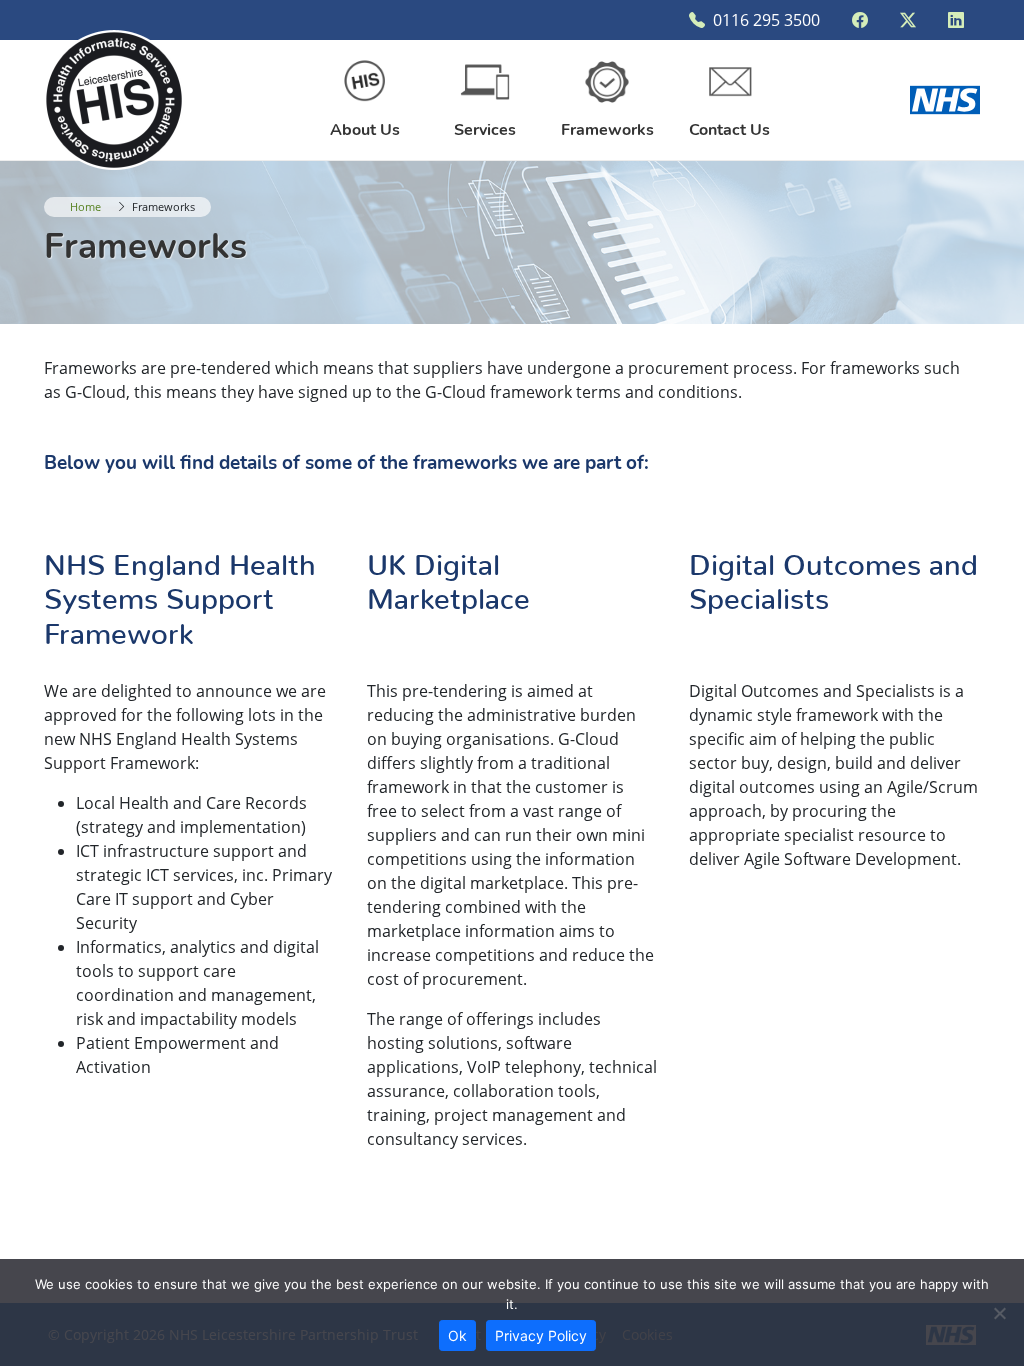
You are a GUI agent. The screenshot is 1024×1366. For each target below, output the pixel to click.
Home (85, 206)
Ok (457, 1335)
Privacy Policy (541, 1335)
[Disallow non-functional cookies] (999, 1313)
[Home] (114, 98)
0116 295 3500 (766, 20)
